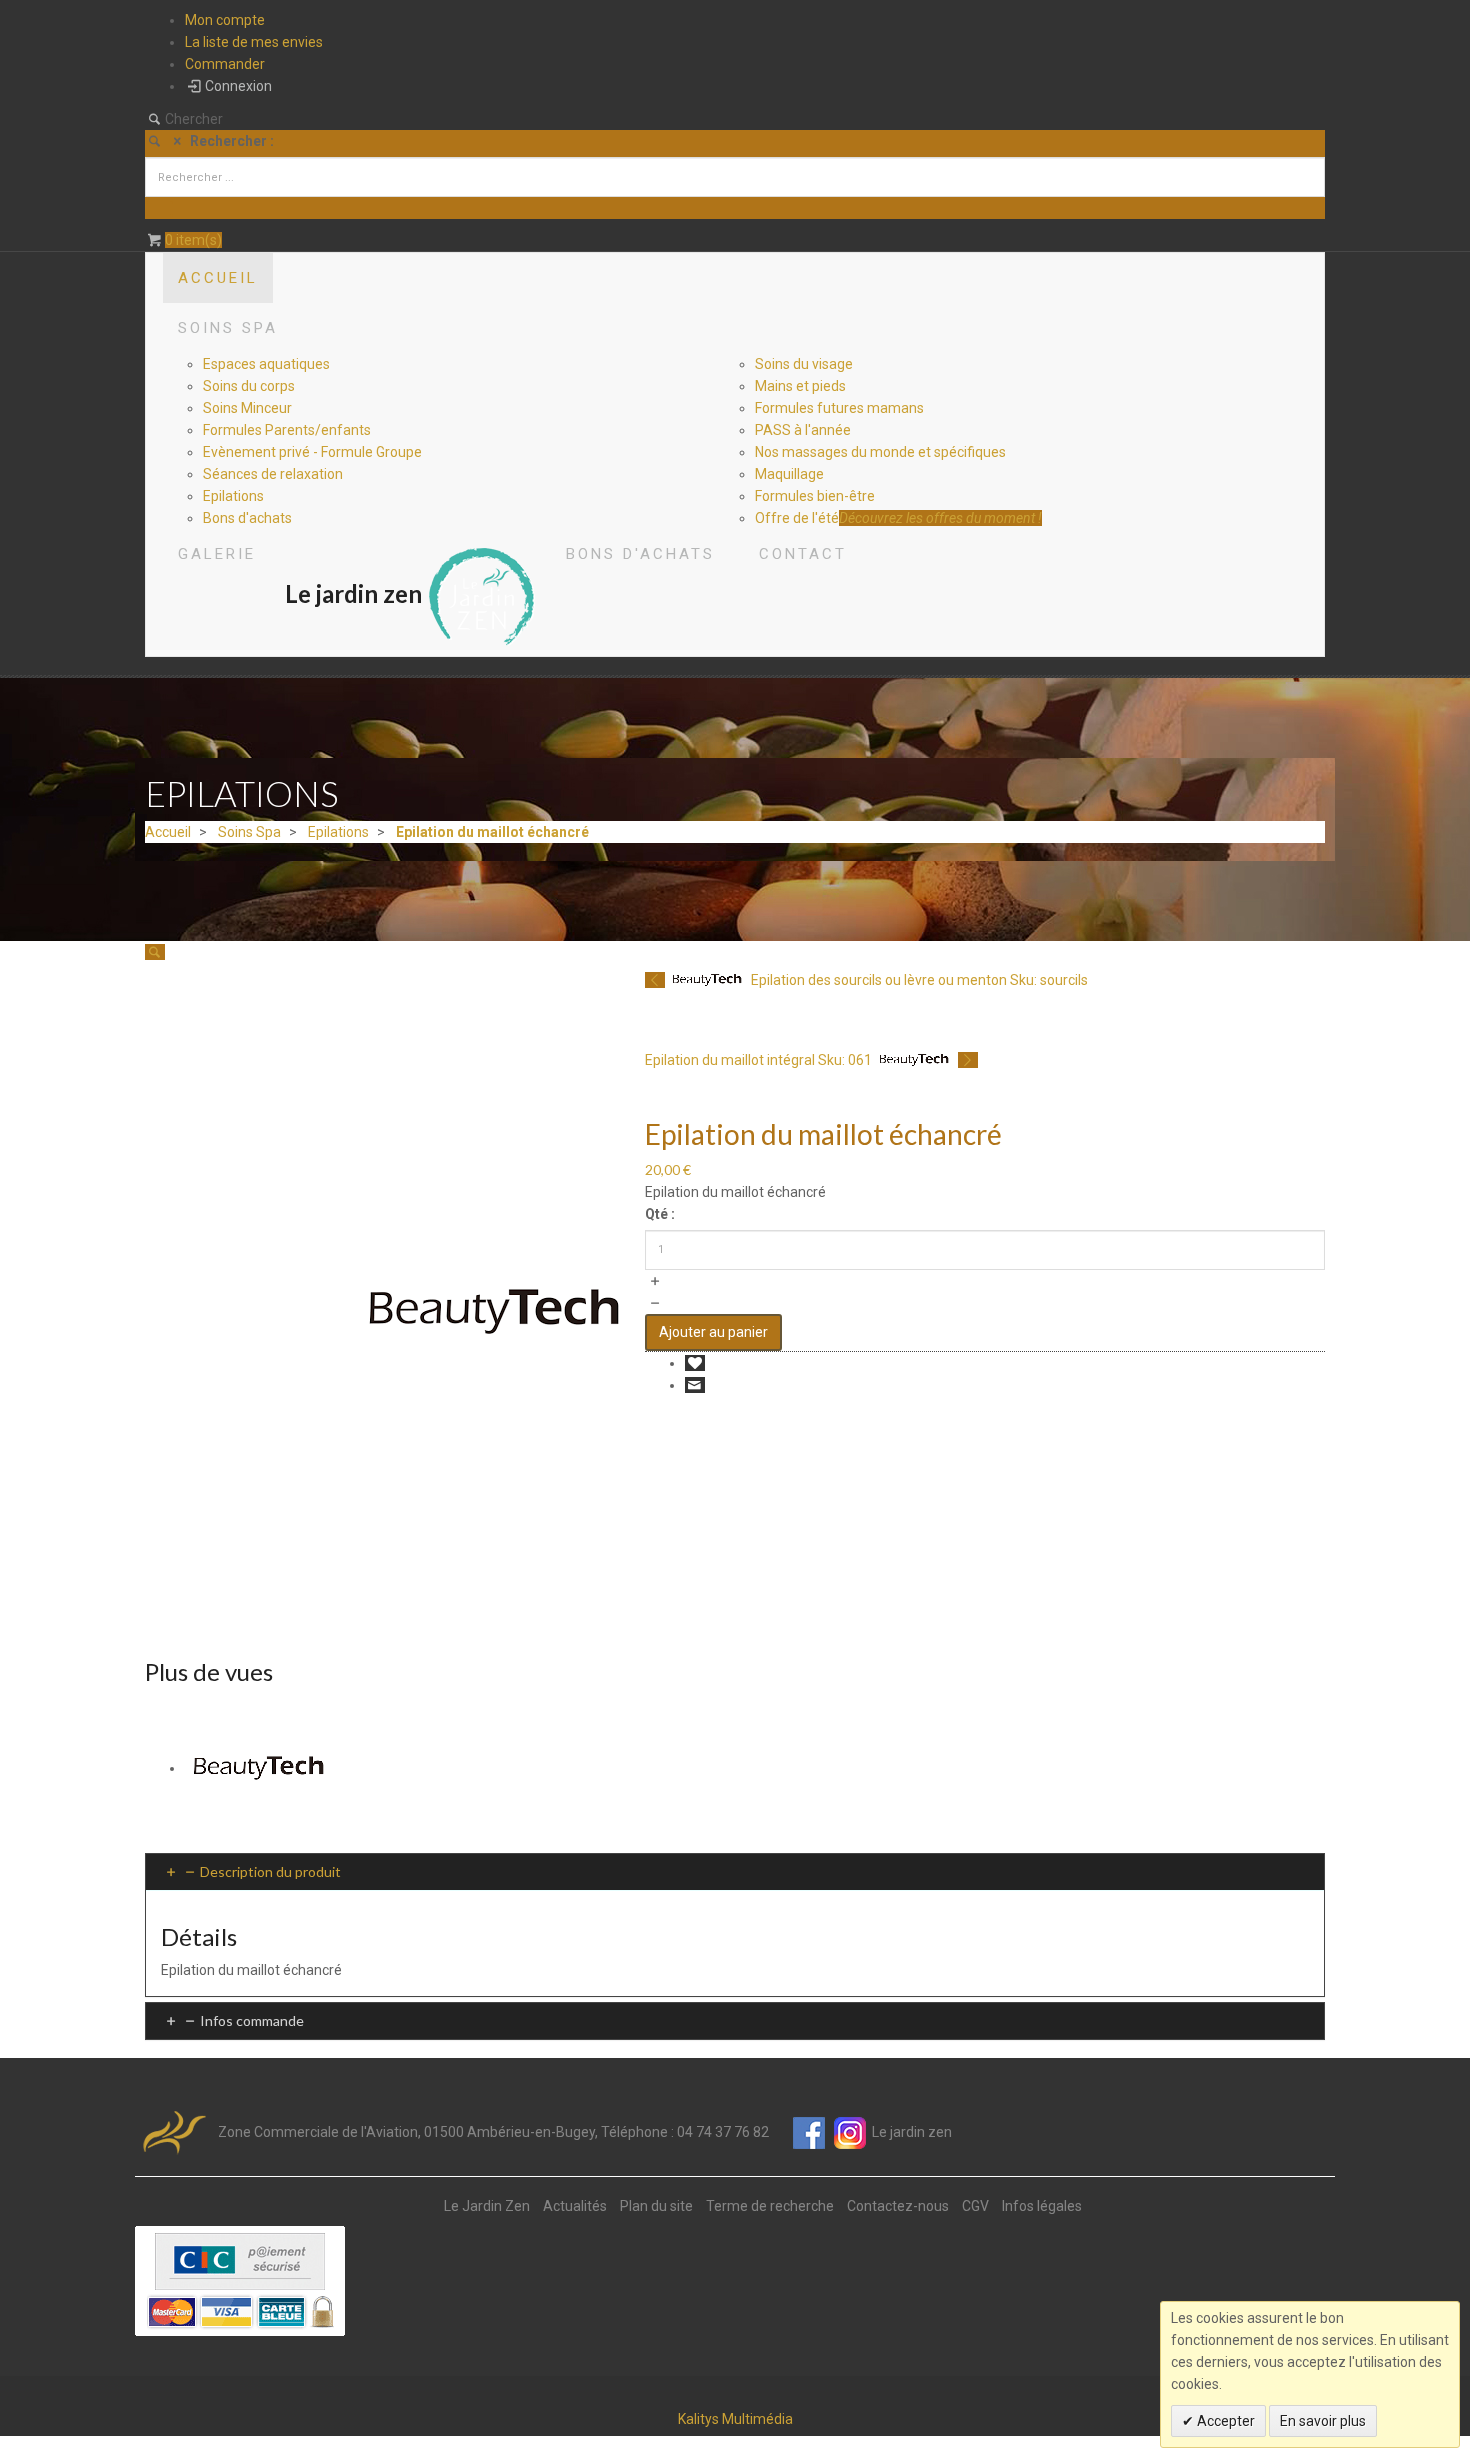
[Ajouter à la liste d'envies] (695, 1363)
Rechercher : (232, 141)
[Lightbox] (155, 952)
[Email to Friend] (695, 1385)
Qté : (660, 1214)
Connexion (238, 86)
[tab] (735, 1871)
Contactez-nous (898, 2206)
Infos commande (252, 2020)
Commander (225, 64)
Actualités (575, 2206)
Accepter (1224, 2421)
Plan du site (656, 2206)
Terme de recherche (770, 2206)
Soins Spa (249, 832)
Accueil (168, 832)
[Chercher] (159, 209)
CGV (975, 2206)
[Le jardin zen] (482, 593)
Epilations (338, 832)
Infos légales (1042, 2206)
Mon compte (225, 20)
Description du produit (270, 1871)
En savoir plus (1323, 2421)
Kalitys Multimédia (735, 2419)
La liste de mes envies (254, 42)
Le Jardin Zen (487, 2206)
